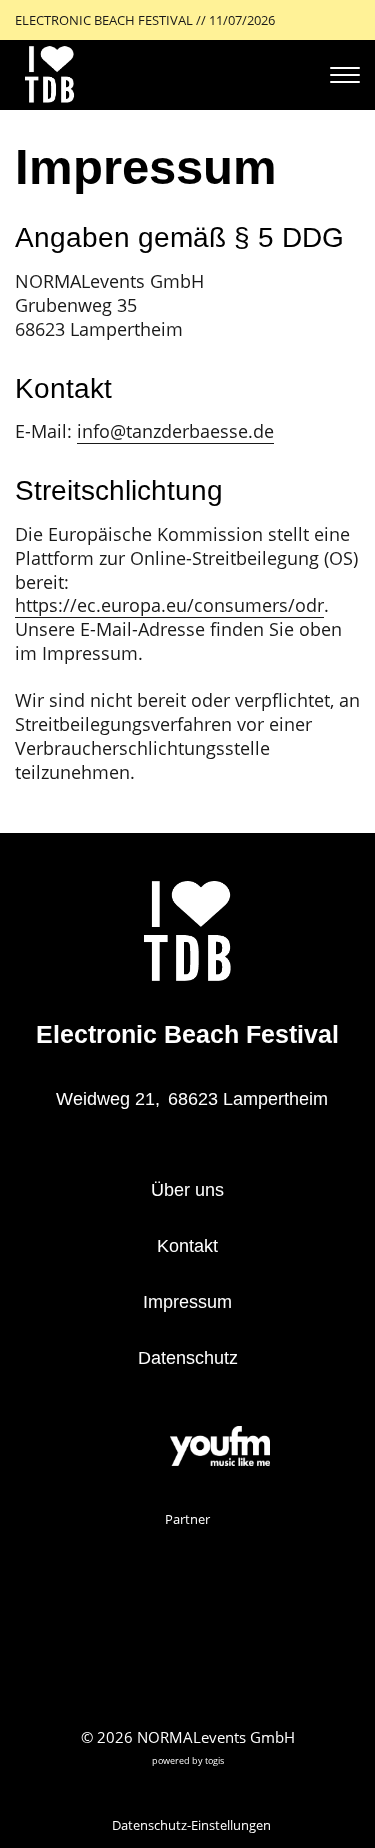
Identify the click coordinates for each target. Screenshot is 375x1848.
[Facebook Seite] (106, 1449)
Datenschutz (188, 1358)
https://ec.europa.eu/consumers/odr (169, 605)
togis (214, 1760)
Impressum (187, 1302)
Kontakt (187, 1246)
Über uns (187, 1190)
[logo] (50, 75)
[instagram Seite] (138, 1449)
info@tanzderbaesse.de (175, 431)
